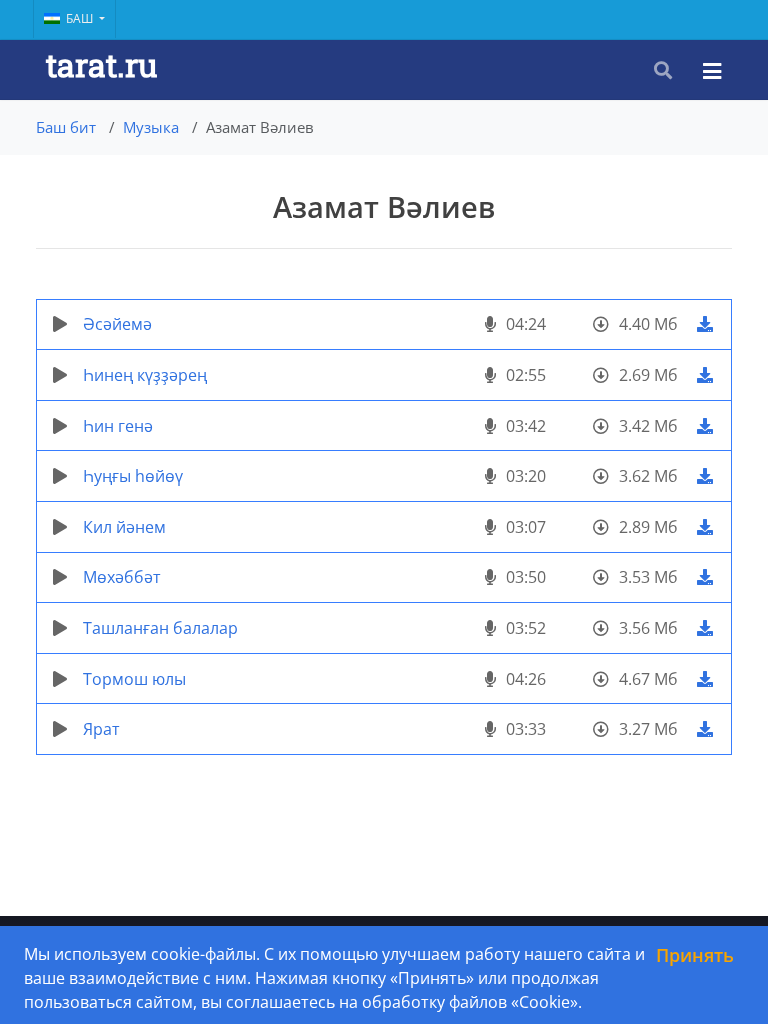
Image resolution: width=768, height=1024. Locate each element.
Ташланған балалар (160, 628)
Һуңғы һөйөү (133, 476)
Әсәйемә (117, 324)
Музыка (151, 127)
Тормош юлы (134, 679)
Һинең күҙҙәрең (145, 375)
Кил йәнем (124, 527)
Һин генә (118, 426)
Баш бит (66, 127)
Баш (81, 18)
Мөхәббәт (122, 577)
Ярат (101, 729)
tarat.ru (101, 64)
